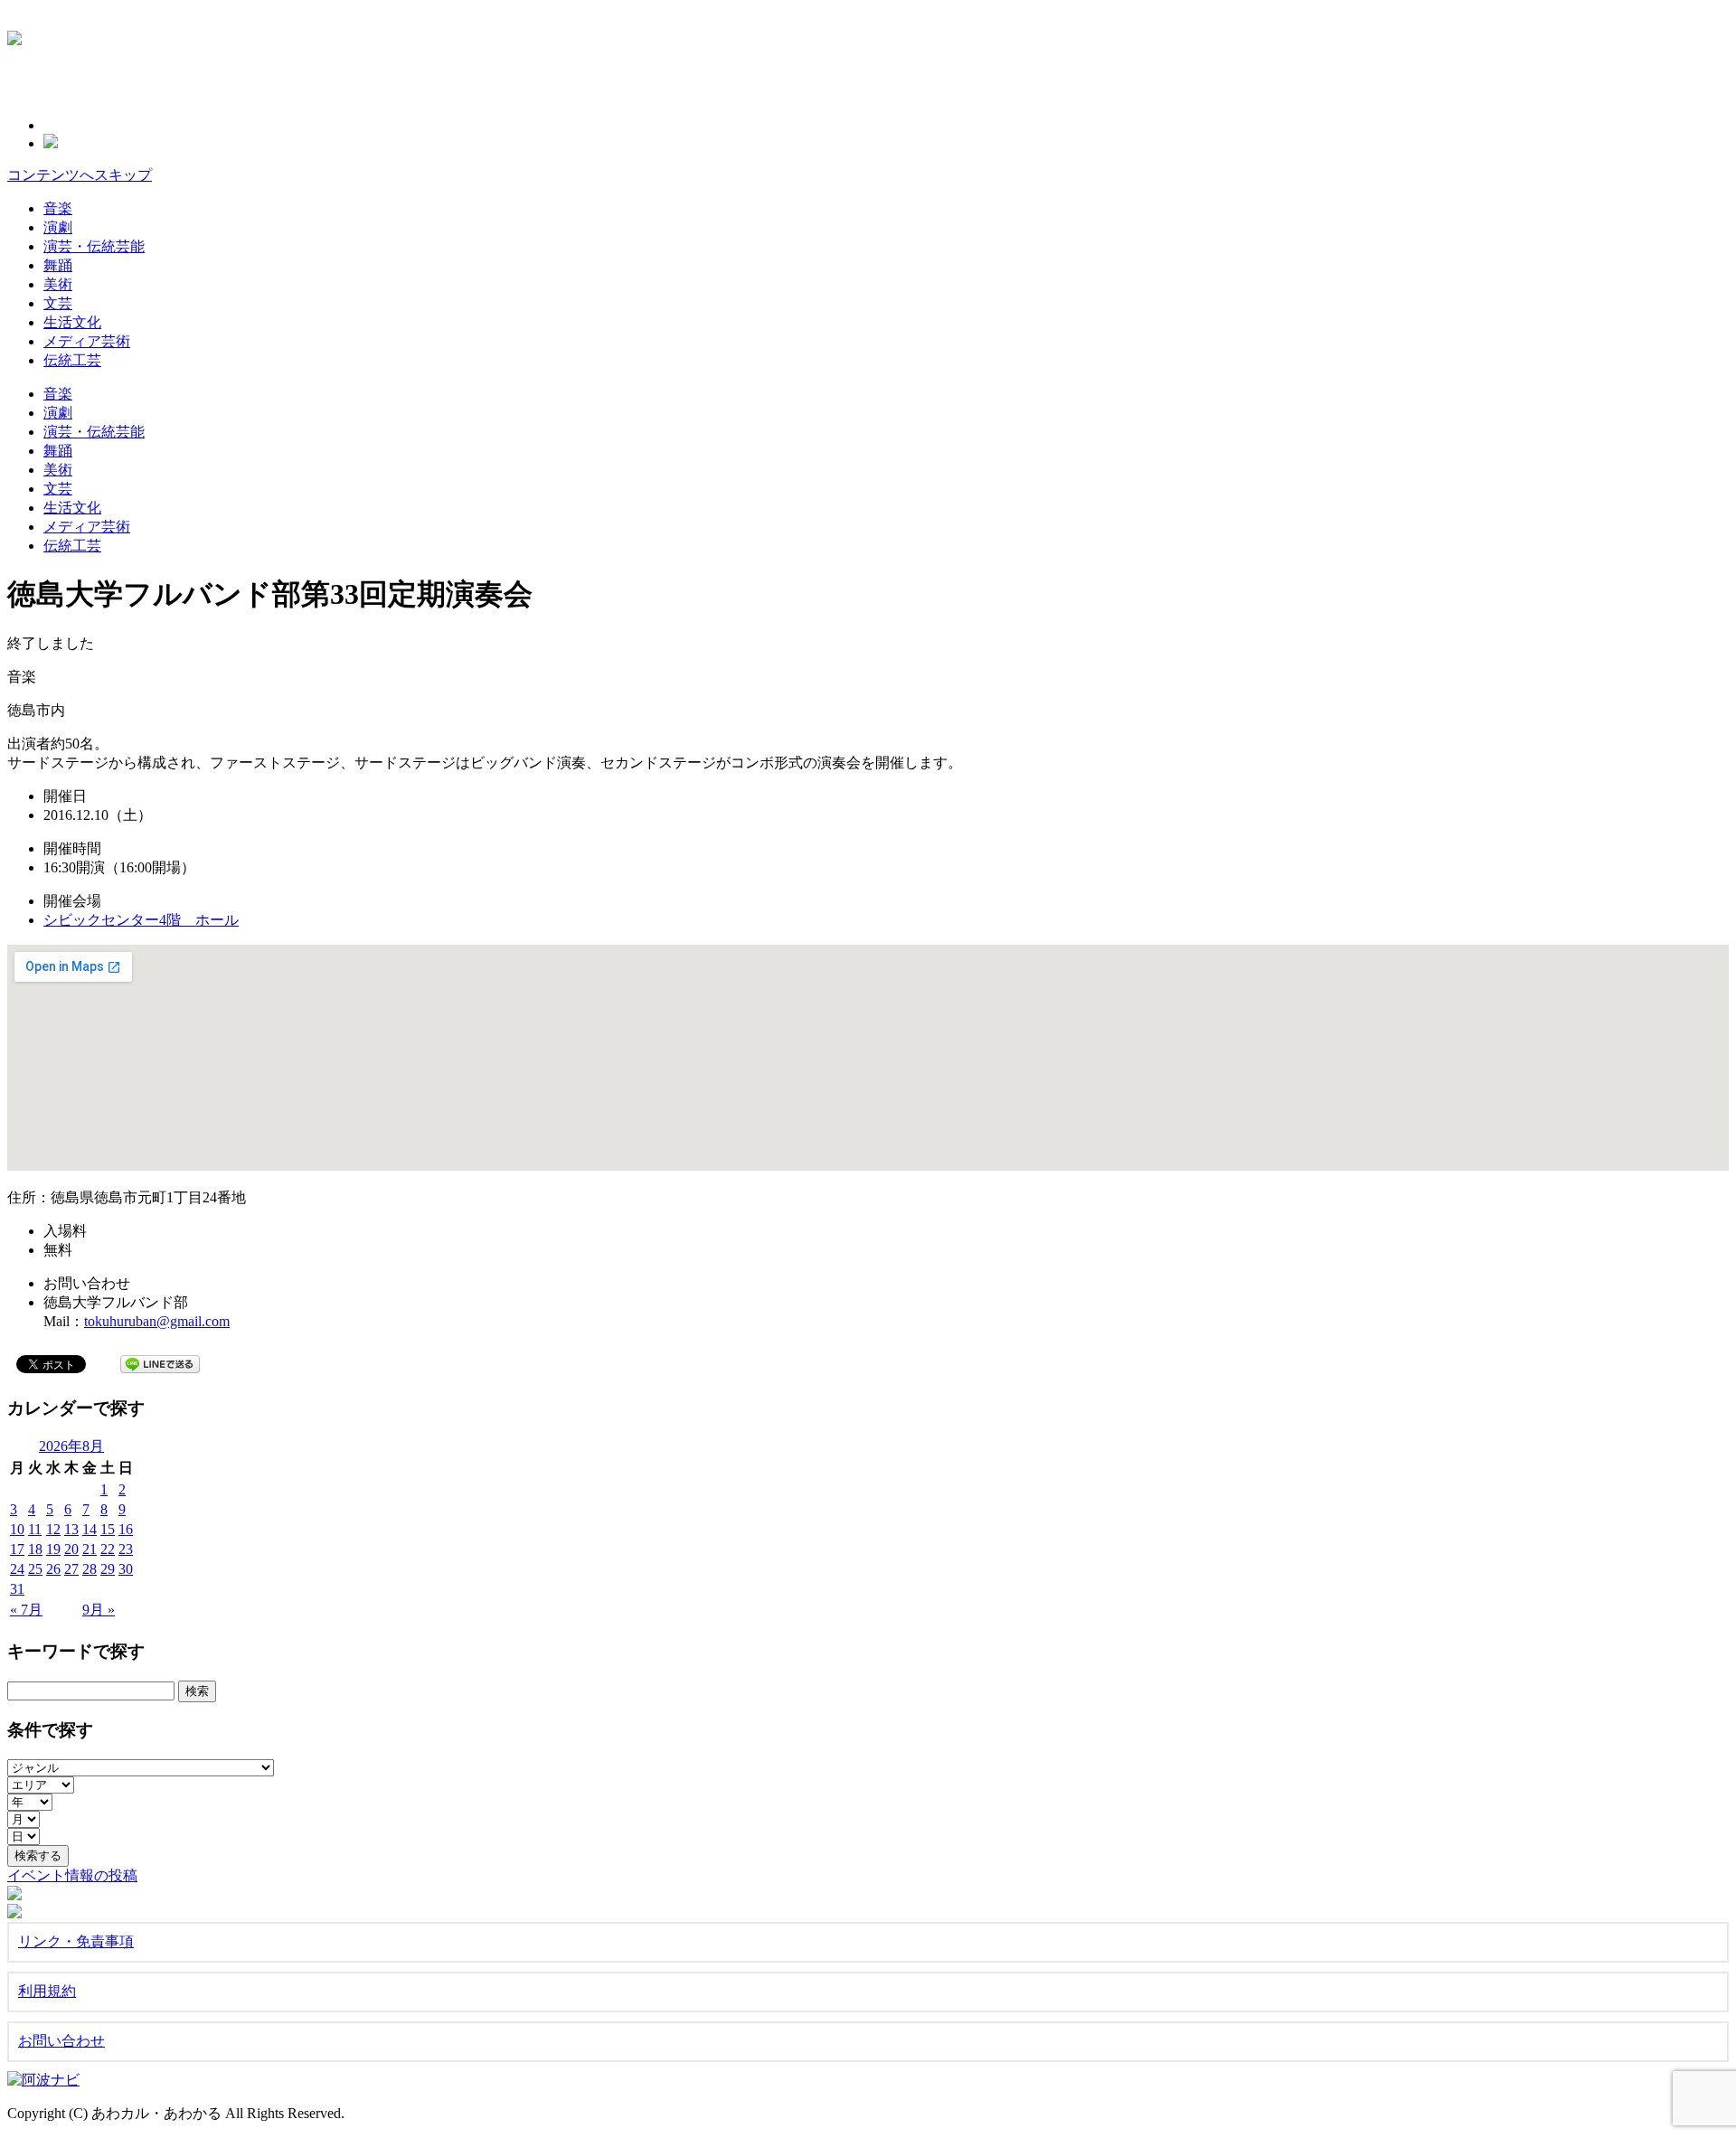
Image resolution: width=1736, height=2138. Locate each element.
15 (108, 1529)
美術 (58, 284)
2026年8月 (71, 1446)
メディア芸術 (87, 341)
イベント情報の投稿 (72, 1875)
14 (90, 1529)
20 (71, 1549)
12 (53, 1529)
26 (53, 1569)
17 (17, 1549)
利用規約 (47, 1991)
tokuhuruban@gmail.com (157, 1321)
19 (53, 1549)
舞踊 (58, 265)
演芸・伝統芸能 (94, 246)
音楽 (58, 208)
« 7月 (26, 1610)
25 (35, 1569)
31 (17, 1589)
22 (108, 1549)
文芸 (58, 303)
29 (108, 1569)
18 (35, 1549)
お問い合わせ (61, 2041)
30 (126, 1569)
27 (71, 1569)
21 (90, 1549)
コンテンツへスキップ (80, 175)
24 (17, 1569)
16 (126, 1529)
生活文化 (72, 322)
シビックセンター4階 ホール (141, 920)
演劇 (58, 227)
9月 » (99, 1610)
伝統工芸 (72, 360)
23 (126, 1549)
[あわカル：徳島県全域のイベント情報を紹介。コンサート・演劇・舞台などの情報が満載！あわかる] (14, 35)
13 (71, 1529)
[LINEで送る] (160, 1363)
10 (17, 1529)
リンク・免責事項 (76, 1941)
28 (90, 1569)
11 (35, 1529)
